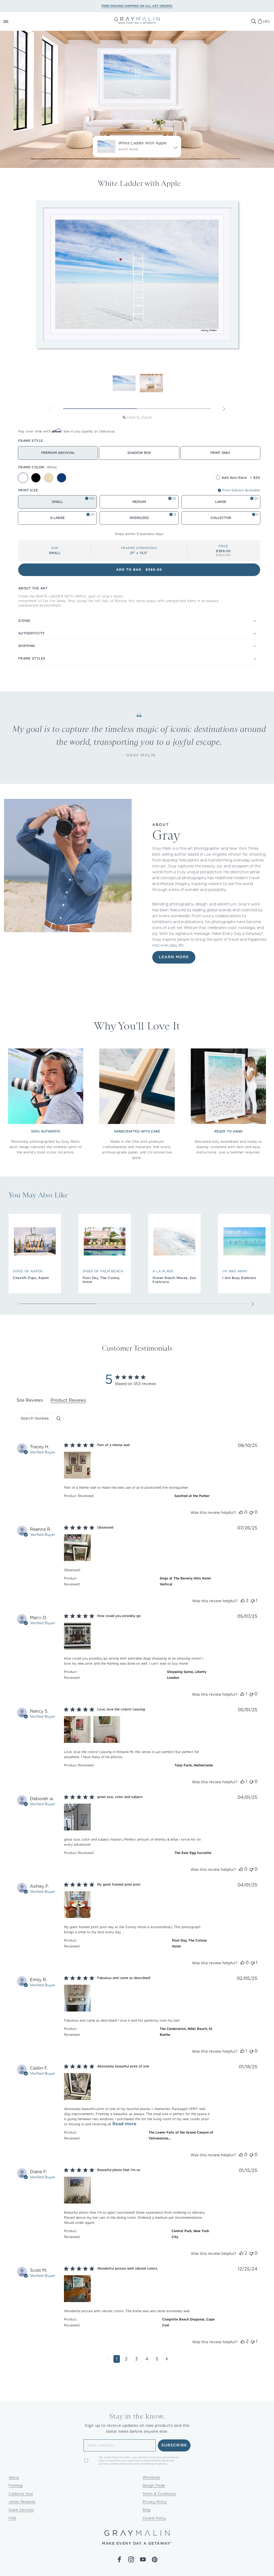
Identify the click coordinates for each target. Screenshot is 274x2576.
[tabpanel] (137, 1907)
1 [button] (117, 2359)
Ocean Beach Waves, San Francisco (174, 1280)
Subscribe (174, 2445)
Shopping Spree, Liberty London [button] (187, 1675)
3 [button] (136, 2359)
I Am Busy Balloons (239, 1278)
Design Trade (154, 2485)
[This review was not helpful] (251, 1512)
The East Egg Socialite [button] (193, 1853)
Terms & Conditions (159, 2494)
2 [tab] (174, 409)
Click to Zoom (139, 417)
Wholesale (151, 2477)
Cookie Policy (155, 2518)
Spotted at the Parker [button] (192, 1496)
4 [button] (147, 2359)
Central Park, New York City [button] (190, 2234)
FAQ (12, 2518)
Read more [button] (124, 2124)
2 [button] (126, 2359)
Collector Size (21, 2494)
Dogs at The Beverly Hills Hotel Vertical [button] (185, 1581)
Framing (16, 2485)
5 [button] (157, 2359)
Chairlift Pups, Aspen (31, 1278)
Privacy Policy (155, 2502)
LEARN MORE (174, 957)
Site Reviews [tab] (30, 1400)
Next (224, 409)
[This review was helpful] (241, 1512)
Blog (147, 2510)
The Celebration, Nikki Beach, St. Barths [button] (186, 2032)
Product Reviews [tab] (68, 1400)
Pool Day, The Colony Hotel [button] (189, 1943)
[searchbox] (35, 1418)
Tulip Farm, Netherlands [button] (194, 1765)
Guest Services (21, 2510)
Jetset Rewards (22, 2502)
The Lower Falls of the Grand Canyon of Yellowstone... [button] (181, 2135)
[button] (12, 21)
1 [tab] (100, 409)
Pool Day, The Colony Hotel (101, 1280)
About (14, 2477)
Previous (50, 409)
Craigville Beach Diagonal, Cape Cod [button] (188, 2322)
